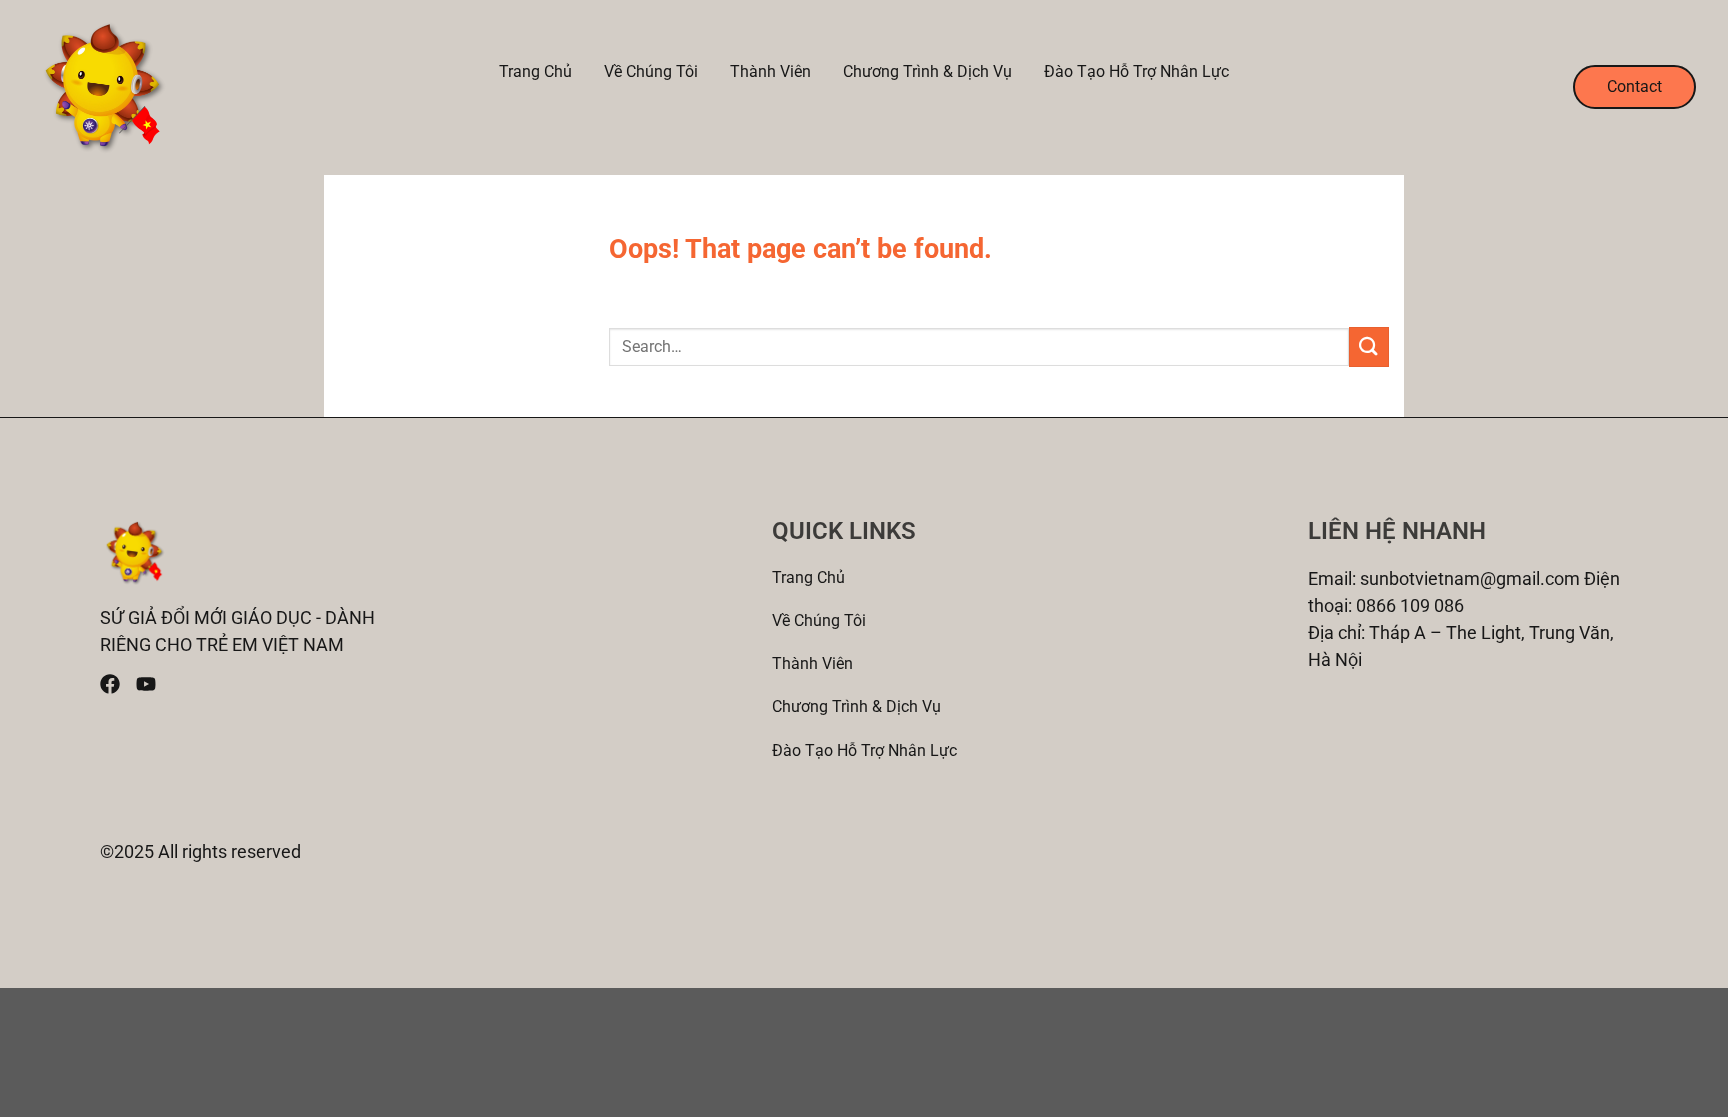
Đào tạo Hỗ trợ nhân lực (1136, 72)
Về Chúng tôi (651, 72)
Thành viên (770, 72)
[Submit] (1369, 346)
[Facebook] (110, 684)
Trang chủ (535, 72)
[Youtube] (146, 684)
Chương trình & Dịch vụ (927, 72)
